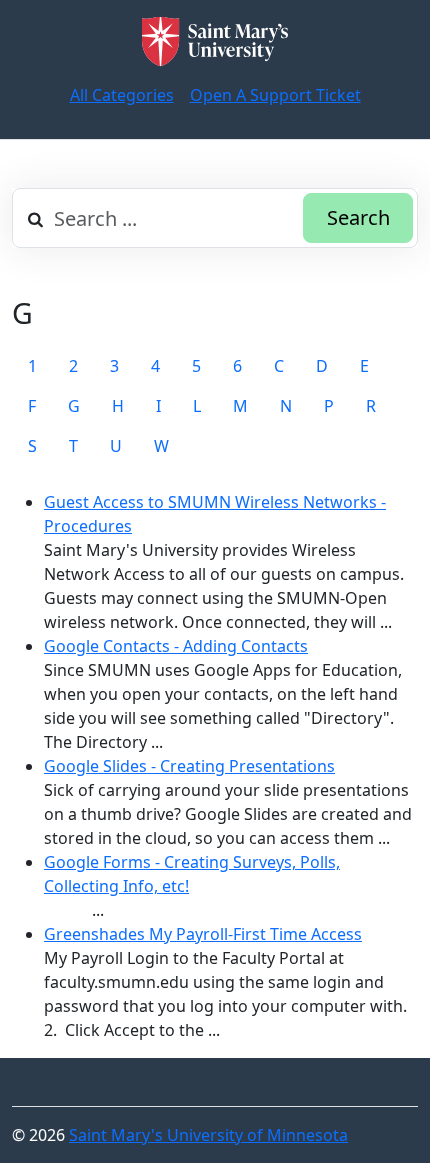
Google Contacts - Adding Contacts (176, 646)
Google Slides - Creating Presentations (189, 766)
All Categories (122, 95)
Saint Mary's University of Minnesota (208, 1135)
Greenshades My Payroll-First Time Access (203, 934)
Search (358, 217)
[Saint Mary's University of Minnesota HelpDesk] (215, 41)
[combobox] (215, 218)
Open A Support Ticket (275, 95)
